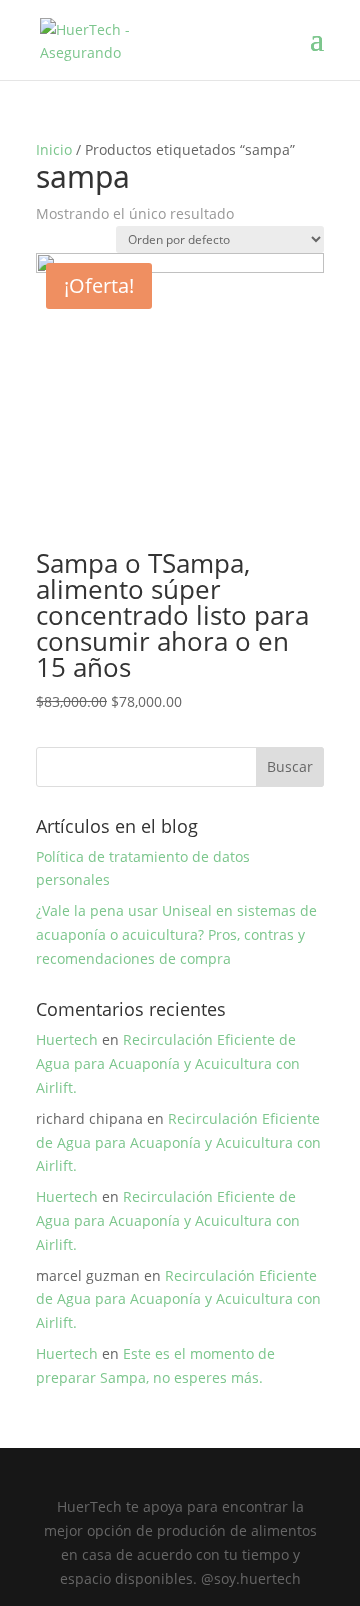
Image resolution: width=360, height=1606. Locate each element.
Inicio (54, 149)
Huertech (67, 1039)
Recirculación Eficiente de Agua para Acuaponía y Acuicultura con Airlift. (168, 1063)
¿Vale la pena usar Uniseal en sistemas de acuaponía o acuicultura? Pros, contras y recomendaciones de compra (176, 934)
